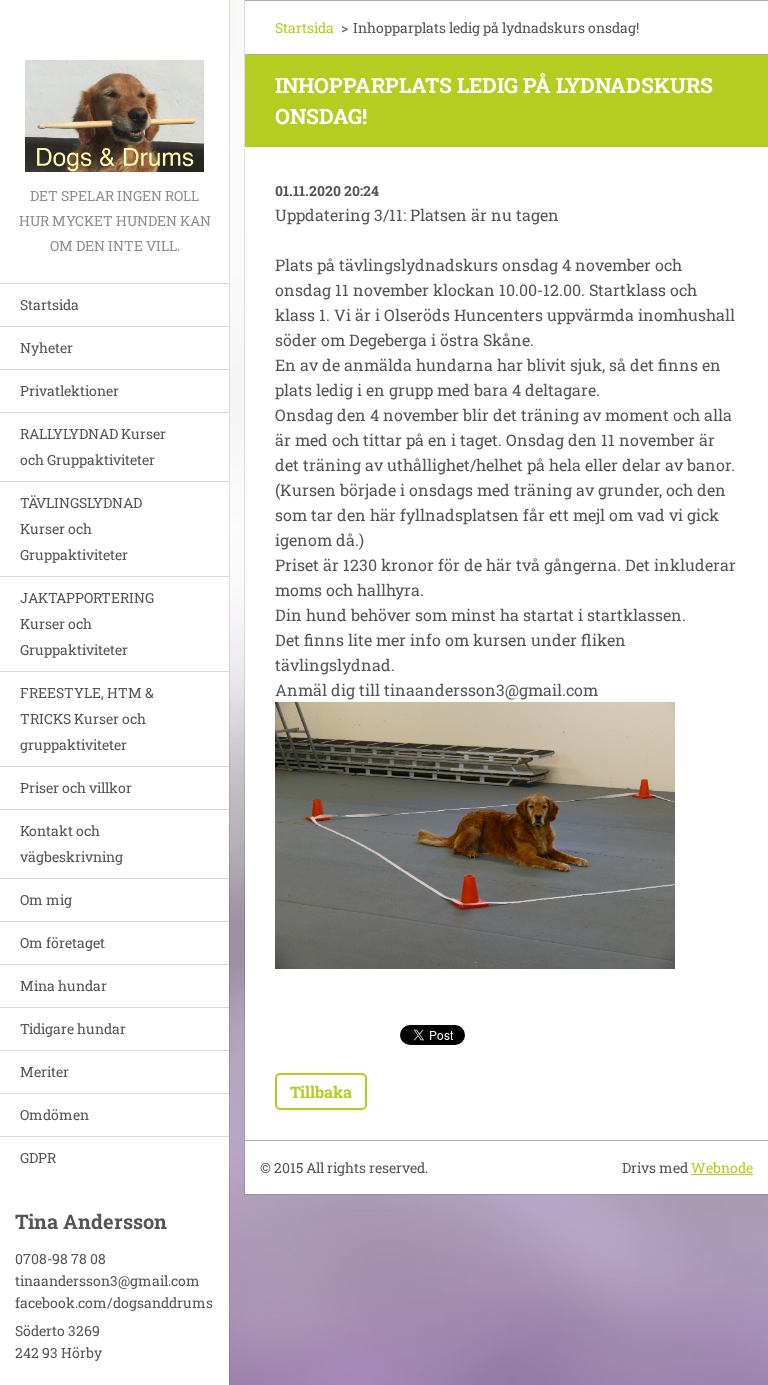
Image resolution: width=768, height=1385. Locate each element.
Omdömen (54, 1114)
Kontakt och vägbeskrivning (71, 843)
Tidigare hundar (73, 1028)
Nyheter (46, 347)
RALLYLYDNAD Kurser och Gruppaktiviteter (93, 446)
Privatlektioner (69, 390)
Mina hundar (63, 985)
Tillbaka (321, 1091)
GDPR (38, 1157)
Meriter (44, 1071)
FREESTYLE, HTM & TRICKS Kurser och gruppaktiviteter (87, 718)
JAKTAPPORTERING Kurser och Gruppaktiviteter (87, 623)
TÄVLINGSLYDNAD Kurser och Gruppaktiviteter (81, 528)
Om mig (46, 899)
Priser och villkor (76, 787)
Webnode (722, 1167)
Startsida (49, 304)
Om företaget (62, 942)
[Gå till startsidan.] (114, 91)
